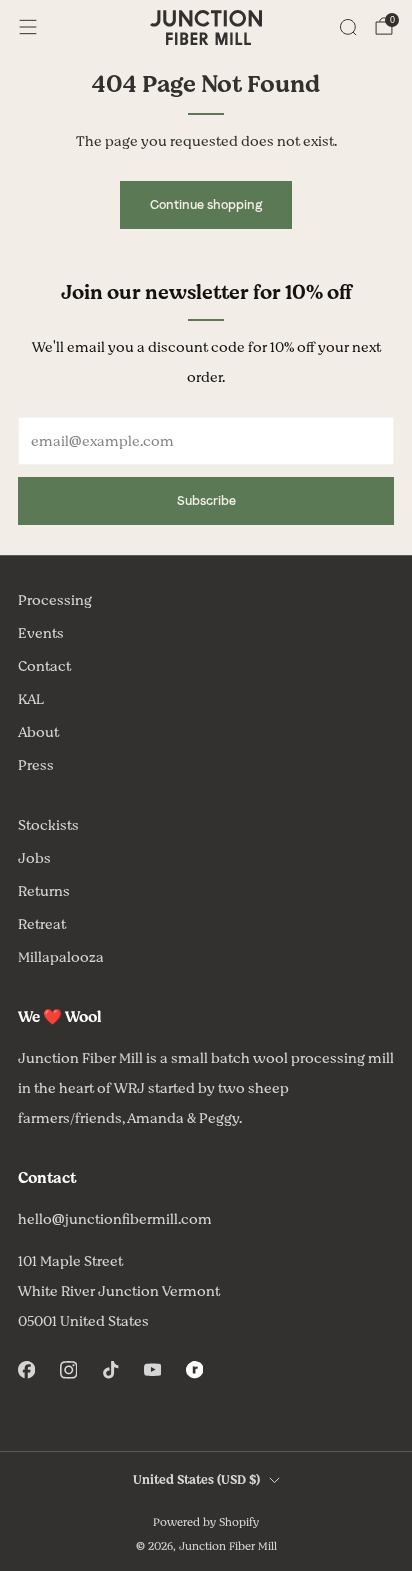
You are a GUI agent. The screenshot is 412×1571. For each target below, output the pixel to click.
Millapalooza (61, 957)
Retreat (42, 924)
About (38, 732)
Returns (44, 891)
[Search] (348, 27)
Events (41, 633)
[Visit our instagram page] (68, 1370)
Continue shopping (206, 204)
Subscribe (206, 500)
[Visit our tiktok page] (110, 1370)
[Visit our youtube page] (152, 1370)
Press (36, 765)
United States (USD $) (196, 1480)
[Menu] (28, 27)
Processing (55, 600)
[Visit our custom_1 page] (194, 1370)
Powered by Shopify (206, 1522)
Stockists (48, 825)
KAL (31, 699)
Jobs (34, 858)
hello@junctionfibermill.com (115, 1219)
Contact (44, 666)
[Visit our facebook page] (26, 1370)
